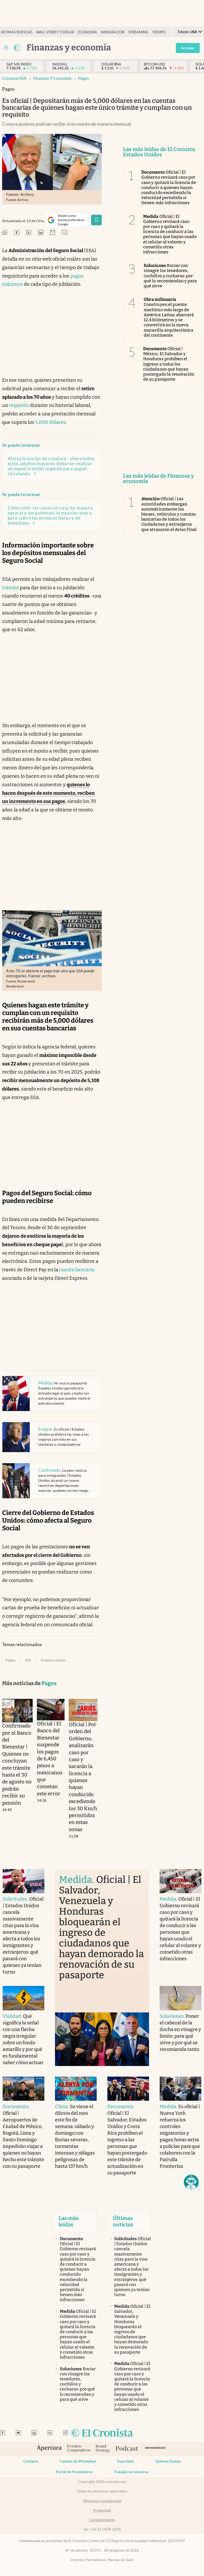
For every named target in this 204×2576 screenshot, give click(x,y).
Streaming (138, 32)
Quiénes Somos (168, 2461)
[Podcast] (127, 2449)
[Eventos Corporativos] (79, 2449)
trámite (10, 588)
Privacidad (102, 2510)
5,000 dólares (51, 422)
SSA (28, 1660)
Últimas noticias (17, 32)
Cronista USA (14, 78)
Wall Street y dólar (55, 32)
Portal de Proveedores (74, 2472)
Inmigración (113, 32)
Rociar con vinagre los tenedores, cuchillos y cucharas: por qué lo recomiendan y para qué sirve (170, 276)
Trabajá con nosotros (131, 2472)
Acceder (188, 48)
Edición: (188, 32)
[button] (191, 2182)
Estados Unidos (54, 1660)
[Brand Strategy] (103, 2449)
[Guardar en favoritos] (96, 220)
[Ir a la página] (17, 48)
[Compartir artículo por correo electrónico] (53, 233)
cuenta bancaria (76, 1270)
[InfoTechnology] (156, 2449)
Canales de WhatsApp (78, 2461)
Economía (87, 32)
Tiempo (159, 32)
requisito (19, 405)
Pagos (84, 78)
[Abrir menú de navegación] (6, 48)
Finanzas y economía (52, 78)
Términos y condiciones (102, 2501)
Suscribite (126, 2461)
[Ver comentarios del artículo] (65, 233)
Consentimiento (102, 2520)
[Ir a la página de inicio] (102, 2433)
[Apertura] (49, 2449)
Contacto (31, 2461)
